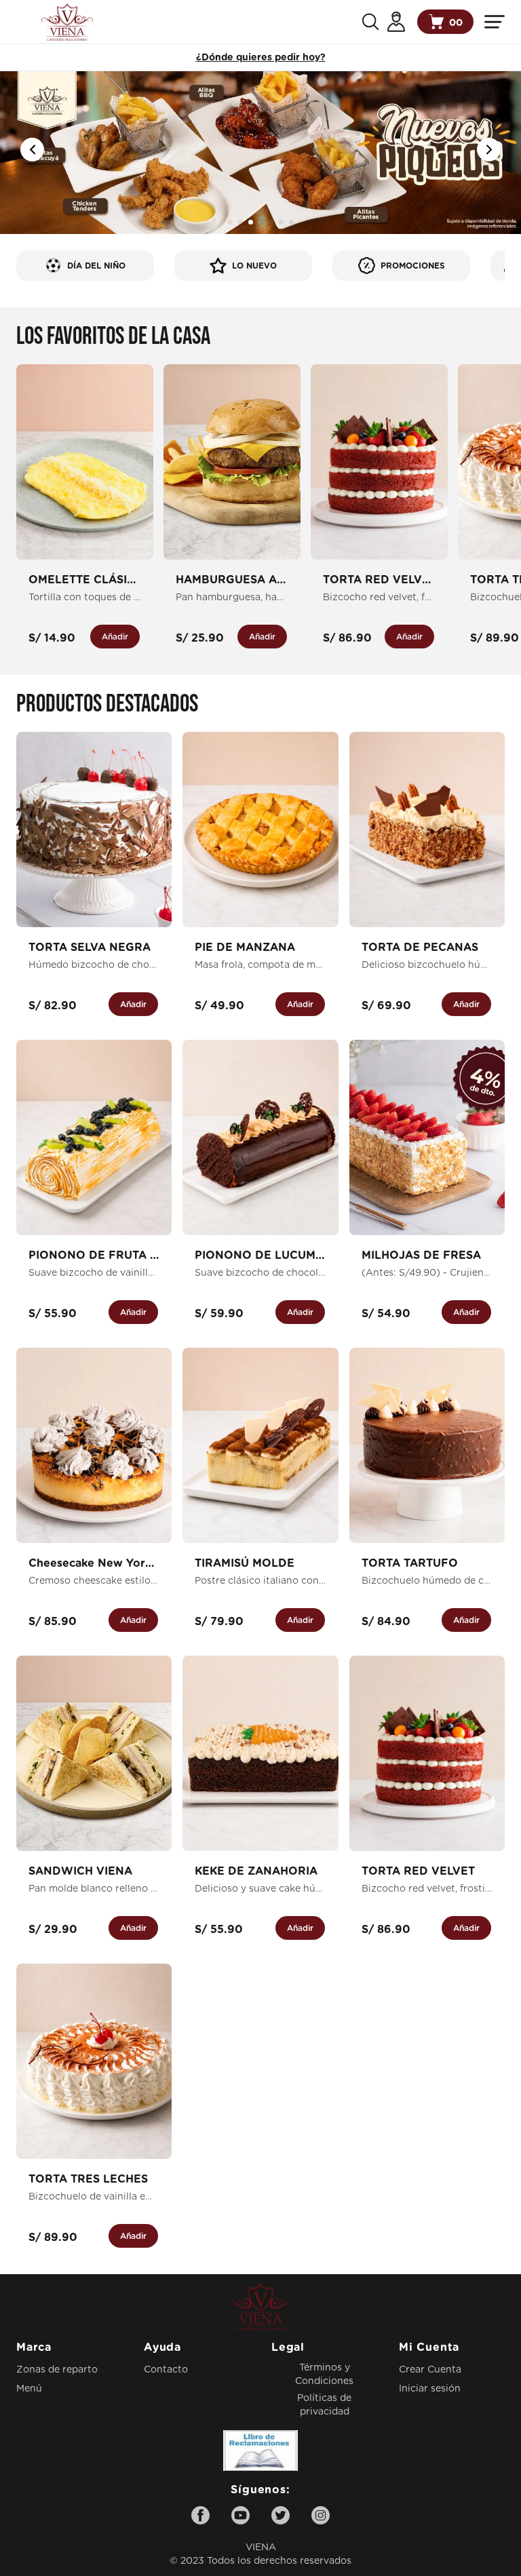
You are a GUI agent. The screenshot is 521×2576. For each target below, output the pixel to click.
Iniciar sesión (430, 2389)
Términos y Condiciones (324, 2375)
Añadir (115, 637)
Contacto (166, 2370)
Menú (29, 2389)
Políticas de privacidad (324, 2405)
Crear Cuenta (430, 2370)
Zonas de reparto (57, 2370)
